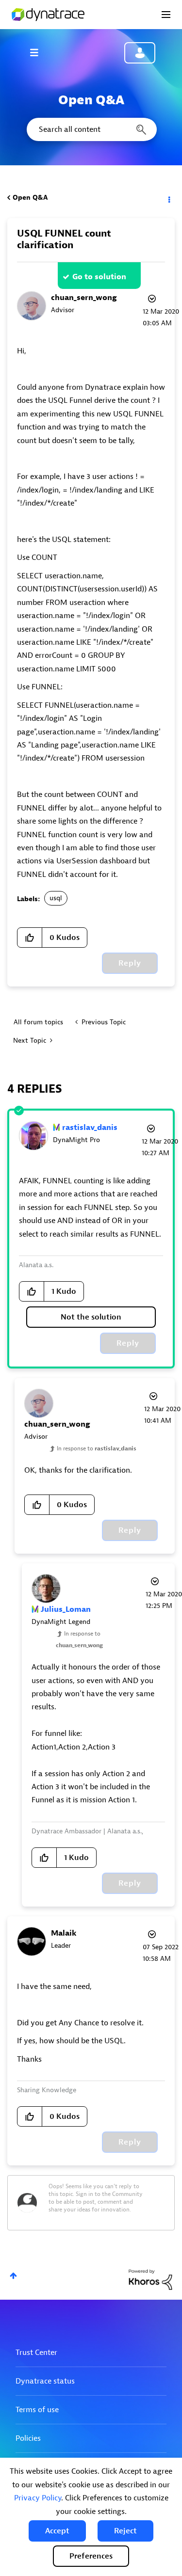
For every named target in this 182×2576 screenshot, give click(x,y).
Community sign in (140, 53)
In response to (97, 1448)
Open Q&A (30, 198)
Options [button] (168, 198)
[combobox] (91, 129)
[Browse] (39, 52)
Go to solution (99, 277)
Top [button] (13, 2276)
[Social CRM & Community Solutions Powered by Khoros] (150, 2279)
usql (56, 898)
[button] (57, 2531)
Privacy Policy (38, 2498)
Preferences (91, 2556)
